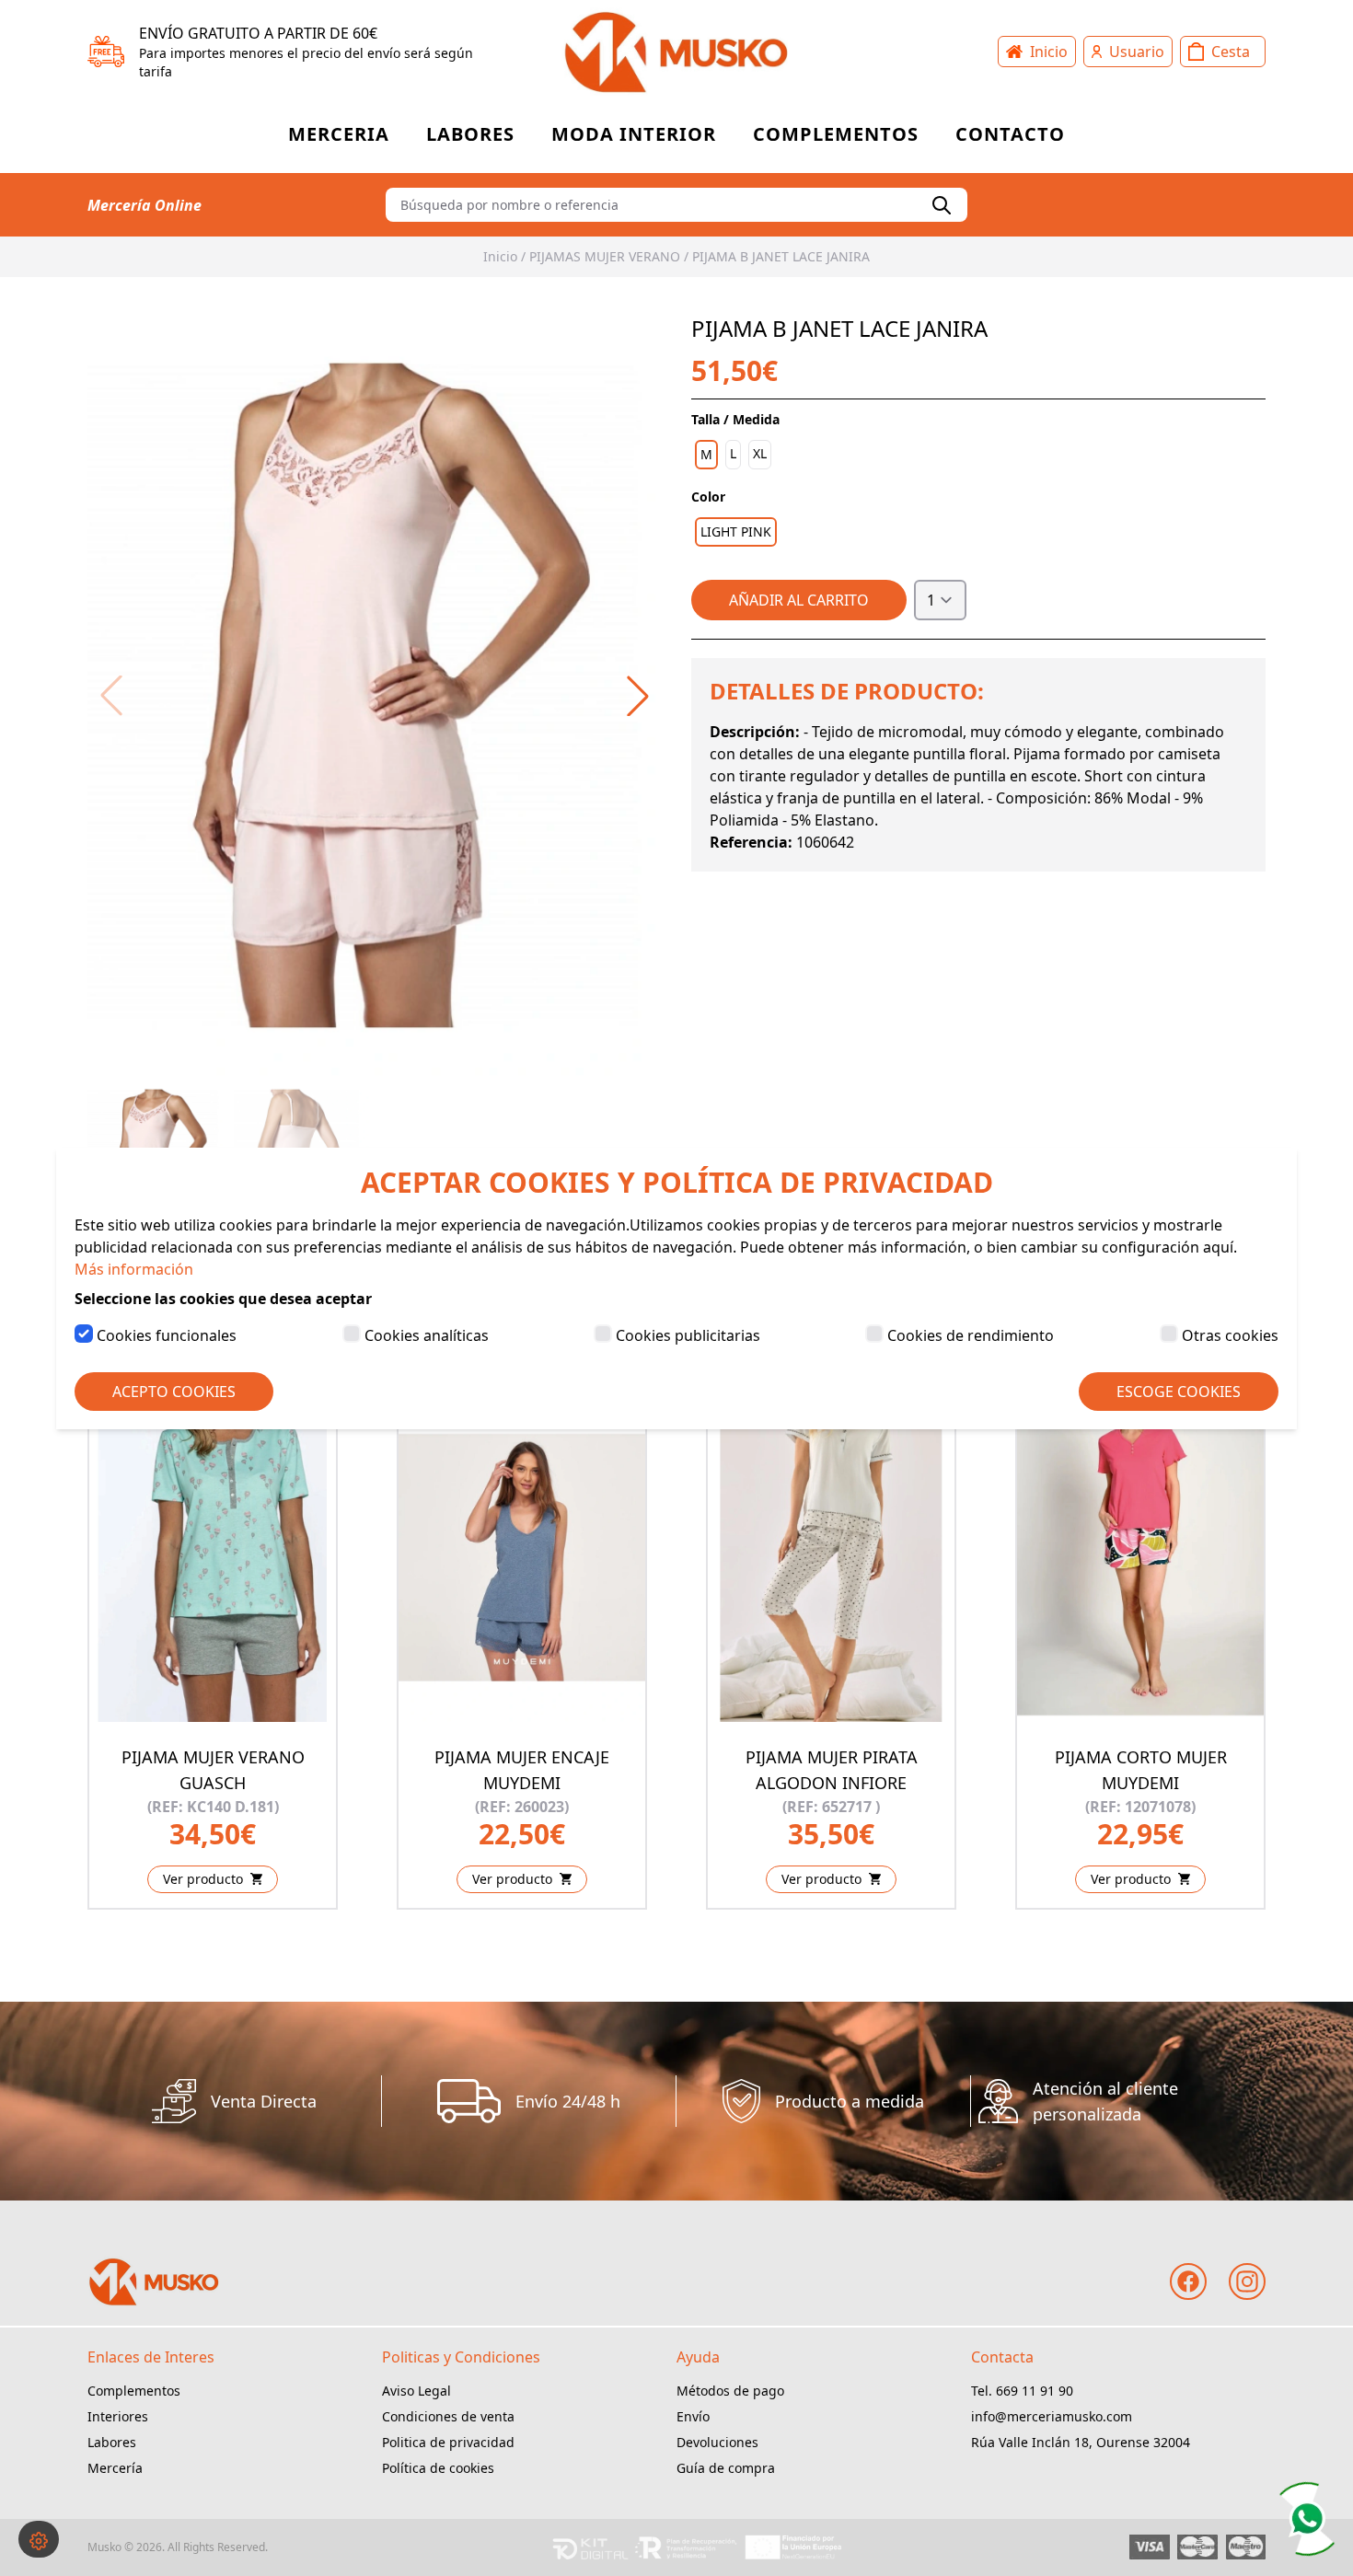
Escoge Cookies (1179, 1392)
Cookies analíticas (427, 1335)
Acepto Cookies (174, 1392)
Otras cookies (1230, 1335)
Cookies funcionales (167, 1335)
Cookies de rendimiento (971, 1335)
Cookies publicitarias (688, 1335)
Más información (134, 1269)
